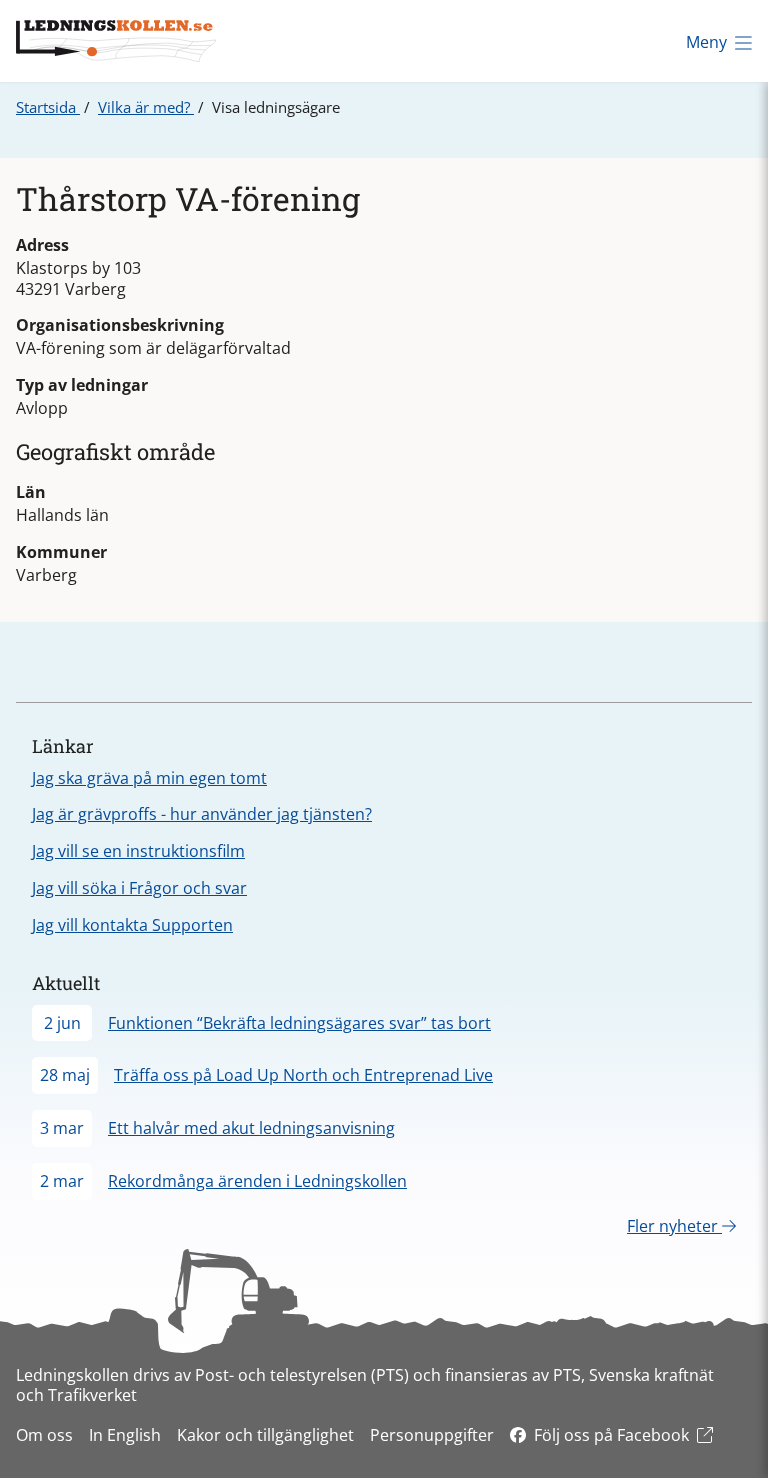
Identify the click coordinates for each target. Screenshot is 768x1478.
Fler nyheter (674, 1226)
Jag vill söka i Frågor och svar (139, 888)
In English (125, 1435)
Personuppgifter (432, 1435)
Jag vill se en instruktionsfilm (138, 851)
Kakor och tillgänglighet (265, 1435)
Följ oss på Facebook (611, 1435)
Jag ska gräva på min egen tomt (149, 778)
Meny (706, 42)
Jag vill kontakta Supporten (132, 925)
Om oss (44, 1435)
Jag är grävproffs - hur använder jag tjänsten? (202, 814)
